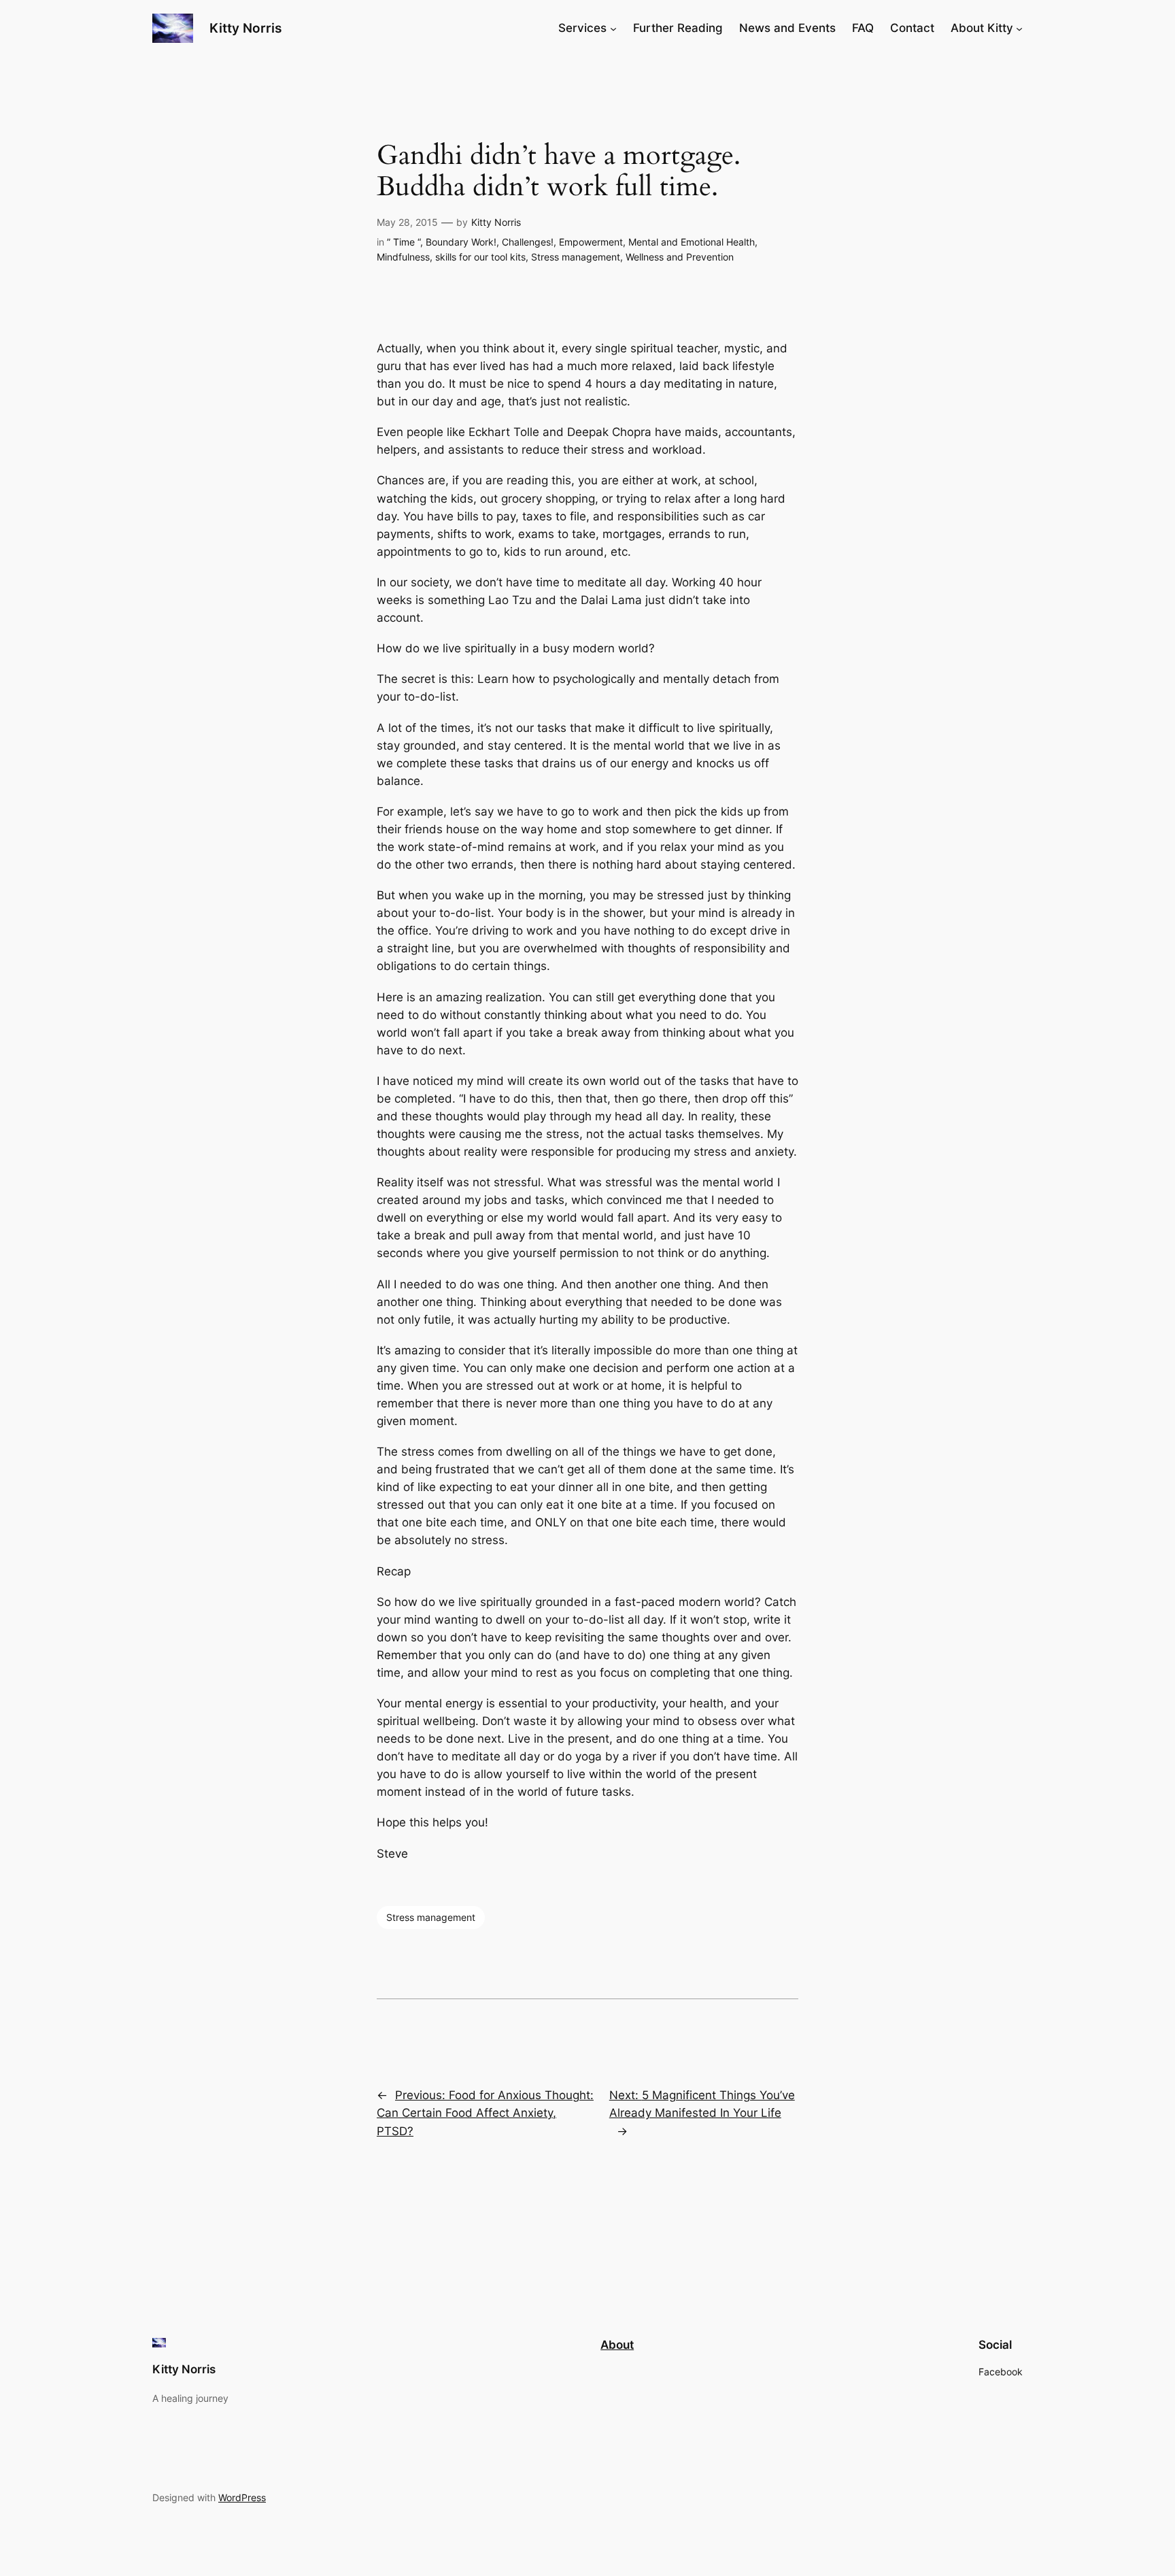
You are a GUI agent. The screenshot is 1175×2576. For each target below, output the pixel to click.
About (617, 2345)
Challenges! (528, 242)
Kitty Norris (245, 28)
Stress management (576, 257)
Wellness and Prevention (680, 257)
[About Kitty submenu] (1019, 28)
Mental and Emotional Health (692, 242)
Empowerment (591, 242)
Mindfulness (403, 257)
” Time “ (404, 242)
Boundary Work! (461, 242)
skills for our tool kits (480, 257)
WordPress (242, 2497)
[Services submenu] (613, 28)
